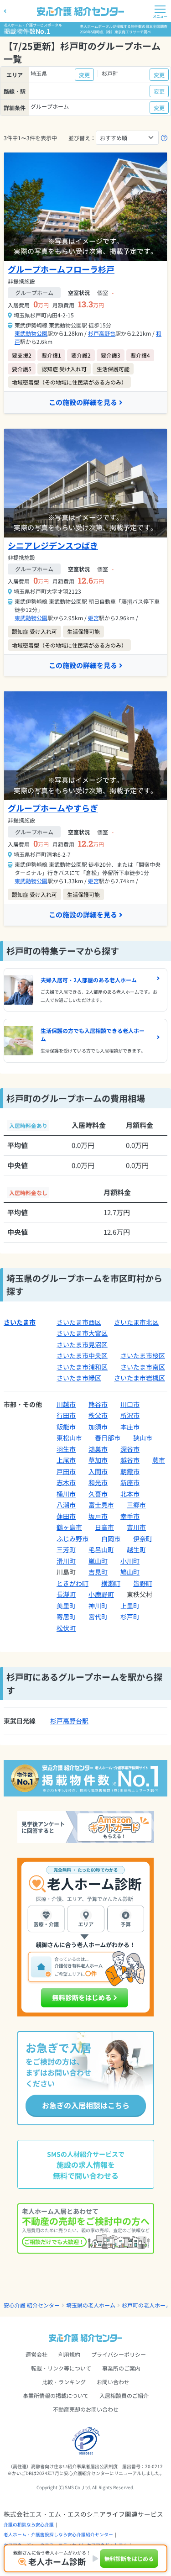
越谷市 (130, 1460)
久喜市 (98, 1494)
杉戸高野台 (102, 333)
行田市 (66, 1415)
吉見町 (98, 1572)
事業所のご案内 (121, 2368)
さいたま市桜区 (143, 1355)
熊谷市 (98, 1404)
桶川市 (66, 1494)
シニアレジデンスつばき (53, 545)
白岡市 (111, 1538)
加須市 (98, 1427)
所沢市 (130, 1415)
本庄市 (130, 1427)
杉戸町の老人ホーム (146, 2305)
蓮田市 (66, 1516)
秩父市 (98, 1415)
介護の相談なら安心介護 (29, 2524)
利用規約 (69, 2354)
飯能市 (66, 1427)
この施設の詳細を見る (83, 402)
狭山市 (143, 1438)
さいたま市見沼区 (82, 1344)
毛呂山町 (101, 1549)
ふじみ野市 (73, 1538)
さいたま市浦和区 (82, 1367)
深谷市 (130, 1449)
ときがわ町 (73, 1583)
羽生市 (66, 1449)
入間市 (98, 1471)
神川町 (98, 1606)
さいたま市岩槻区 (140, 1378)
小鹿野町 (101, 1594)
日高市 (104, 1527)
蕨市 (159, 1460)
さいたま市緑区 (79, 1378)
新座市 (130, 1482)
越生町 (136, 1549)
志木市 (66, 1482)
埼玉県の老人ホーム (91, 2305)
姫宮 (93, 618)
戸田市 (66, 1471)
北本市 (130, 1494)
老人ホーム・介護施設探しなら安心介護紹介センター (58, 2534)
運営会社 (36, 2354)
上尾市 (66, 1460)
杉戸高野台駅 (69, 1721)
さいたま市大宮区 (82, 1333)
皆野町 (143, 1583)
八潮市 (66, 1505)
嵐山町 (98, 1561)
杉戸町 (130, 1617)
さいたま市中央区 (82, 1355)
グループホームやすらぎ (53, 808)
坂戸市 (98, 1516)
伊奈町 (143, 1538)
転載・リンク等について (61, 2368)
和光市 (98, 1482)
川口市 (130, 1404)
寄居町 (66, 1617)
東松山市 (69, 1438)
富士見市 (101, 1505)
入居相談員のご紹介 (124, 2395)
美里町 (66, 1606)
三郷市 (136, 1505)
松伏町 (66, 1628)
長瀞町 (66, 1594)
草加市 (98, 1460)
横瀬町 (111, 1583)
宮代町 (98, 1617)
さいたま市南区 (143, 1367)
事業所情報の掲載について (56, 2395)
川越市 (66, 1404)
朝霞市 (130, 1471)
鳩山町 (130, 1572)
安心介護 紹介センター (32, 2305)
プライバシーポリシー (119, 2354)
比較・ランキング (64, 2382)
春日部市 (108, 1438)
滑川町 (66, 1561)
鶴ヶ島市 (69, 1527)
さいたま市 (20, 1322)
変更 (84, 75)
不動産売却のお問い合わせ (86, 2409)
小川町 (130, 1561)
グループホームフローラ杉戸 (61, 269)
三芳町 (66, 1549)
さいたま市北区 (136, 1322)
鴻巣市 (98, 1449)
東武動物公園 (31, 333)
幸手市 (130, 1516)
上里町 (130, 1606)
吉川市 (136, 1527)
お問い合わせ (113, 2382)
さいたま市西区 (79, 1322)
